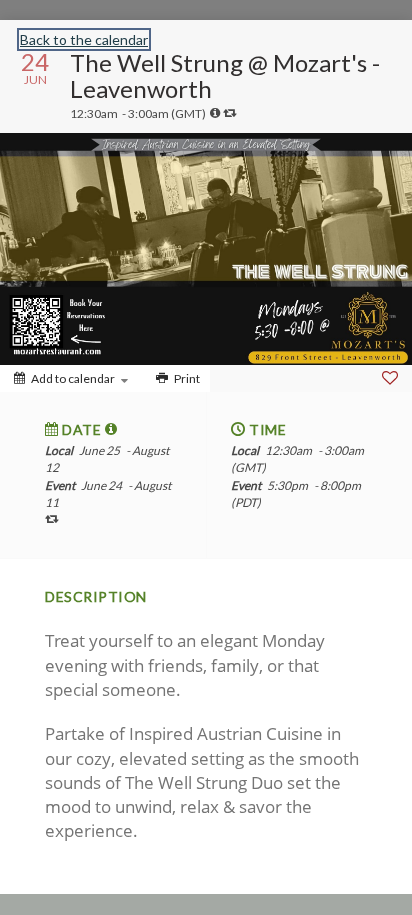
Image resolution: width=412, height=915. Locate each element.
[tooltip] (215, 113)
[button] (111, 429)
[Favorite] (390, 378)
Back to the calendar (84, 39)
